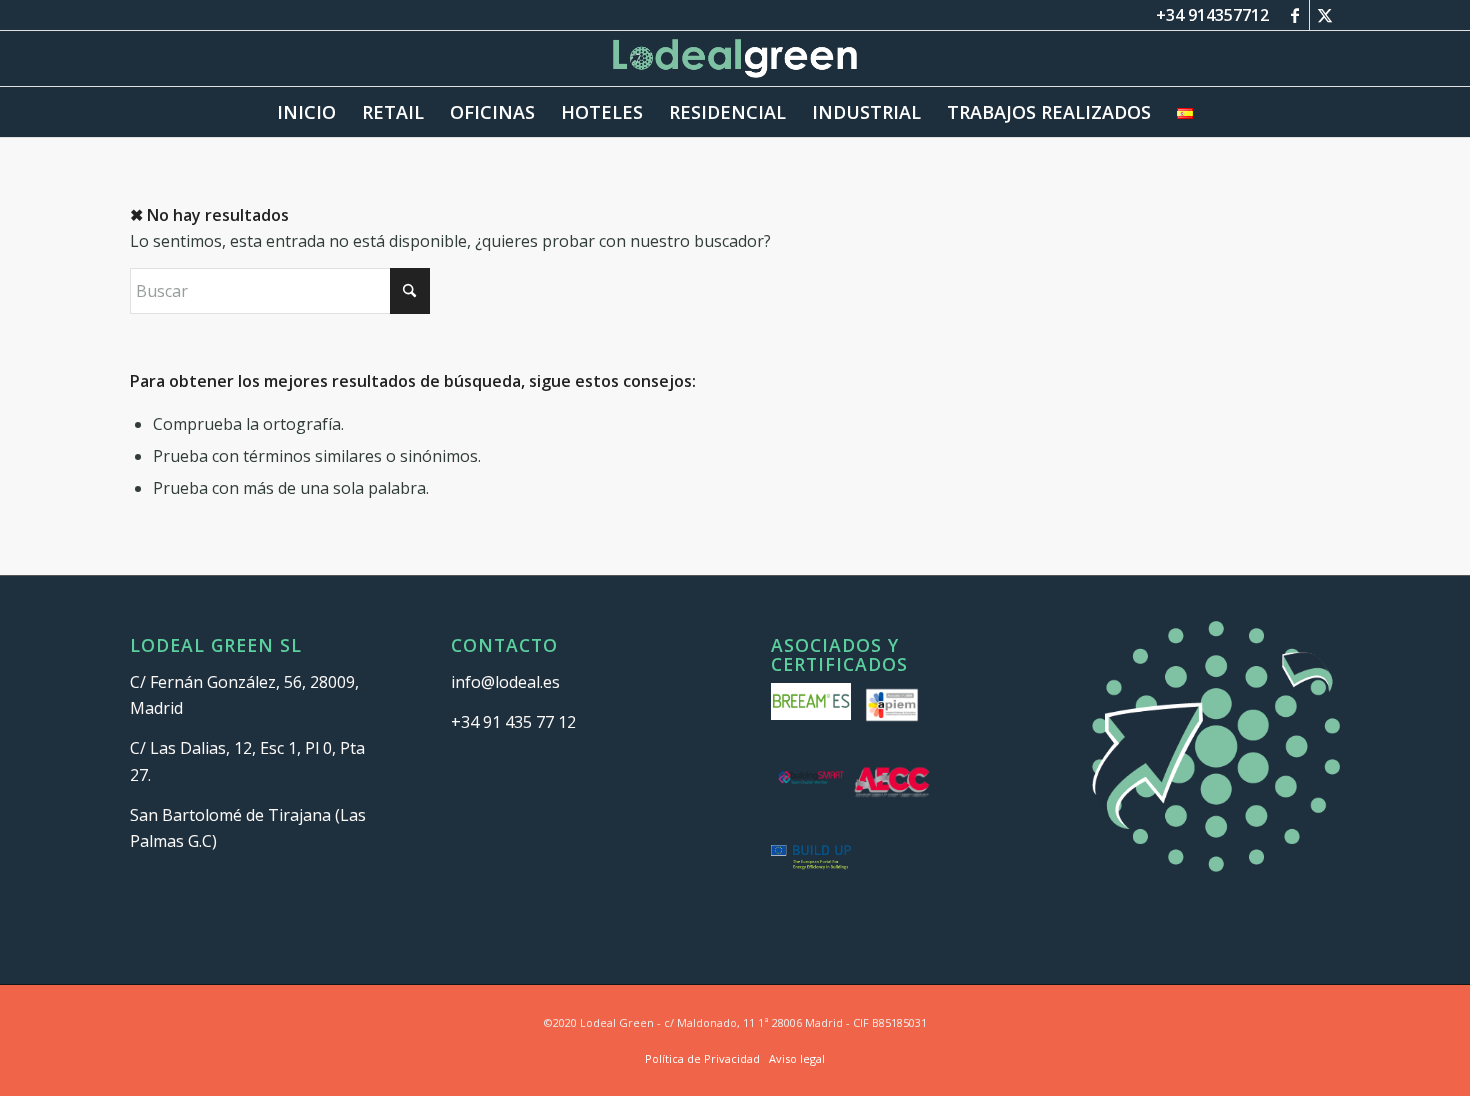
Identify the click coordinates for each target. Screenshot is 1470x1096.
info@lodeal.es (505, 682)
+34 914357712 (1212, 15)
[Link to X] (1325, 15)
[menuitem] (306, 112)
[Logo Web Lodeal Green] (735, 58)
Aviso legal (797, 1058)
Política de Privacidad (702, 1058)
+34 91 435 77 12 (513, 722)
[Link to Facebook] (1294, 15)
